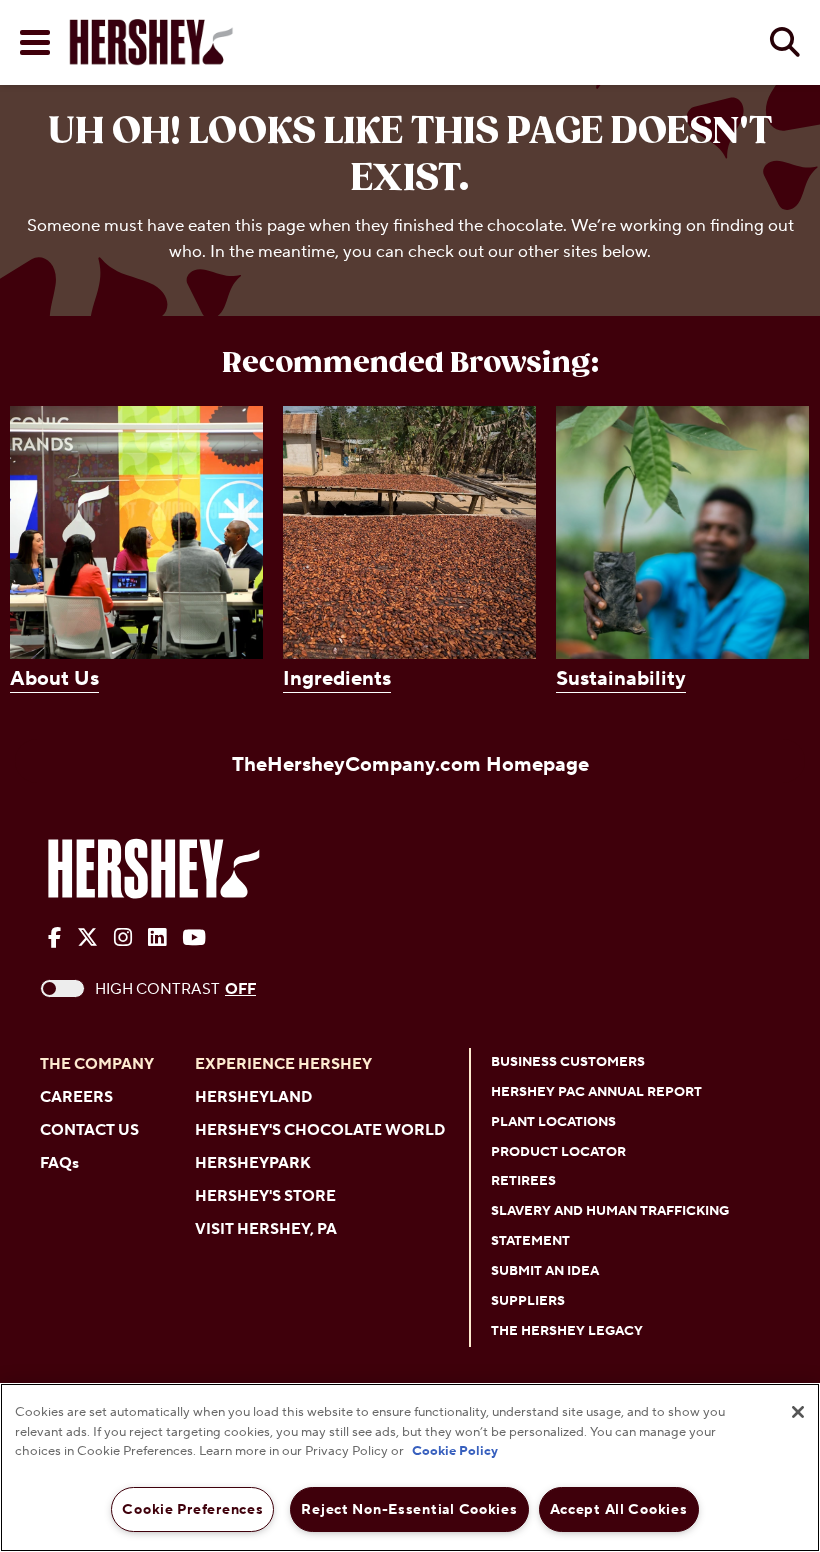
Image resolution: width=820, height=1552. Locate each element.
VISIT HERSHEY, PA (266, 1229)
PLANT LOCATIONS (553, 1122)
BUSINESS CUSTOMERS (568, 1062)
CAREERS (76, 1097)
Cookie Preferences (192, 1509)
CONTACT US (89, 1130)
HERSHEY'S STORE (265, 1196)
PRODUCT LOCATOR (558, 1152)
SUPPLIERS (528, 1301)
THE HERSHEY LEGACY (567, 1331)
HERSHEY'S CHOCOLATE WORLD (320, 1130)
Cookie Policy (455, 1451)
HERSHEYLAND (253, 1097)
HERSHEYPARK (253, 1163)
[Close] (798, 1412)
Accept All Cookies (619, 1509)
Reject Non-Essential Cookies (409, 1509)
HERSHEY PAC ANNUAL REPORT (596, 1092)
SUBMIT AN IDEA (545, 1271)
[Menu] (35, 42)
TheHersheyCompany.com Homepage (410, 765)
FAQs (59, 1163)
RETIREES (523, 1181)
